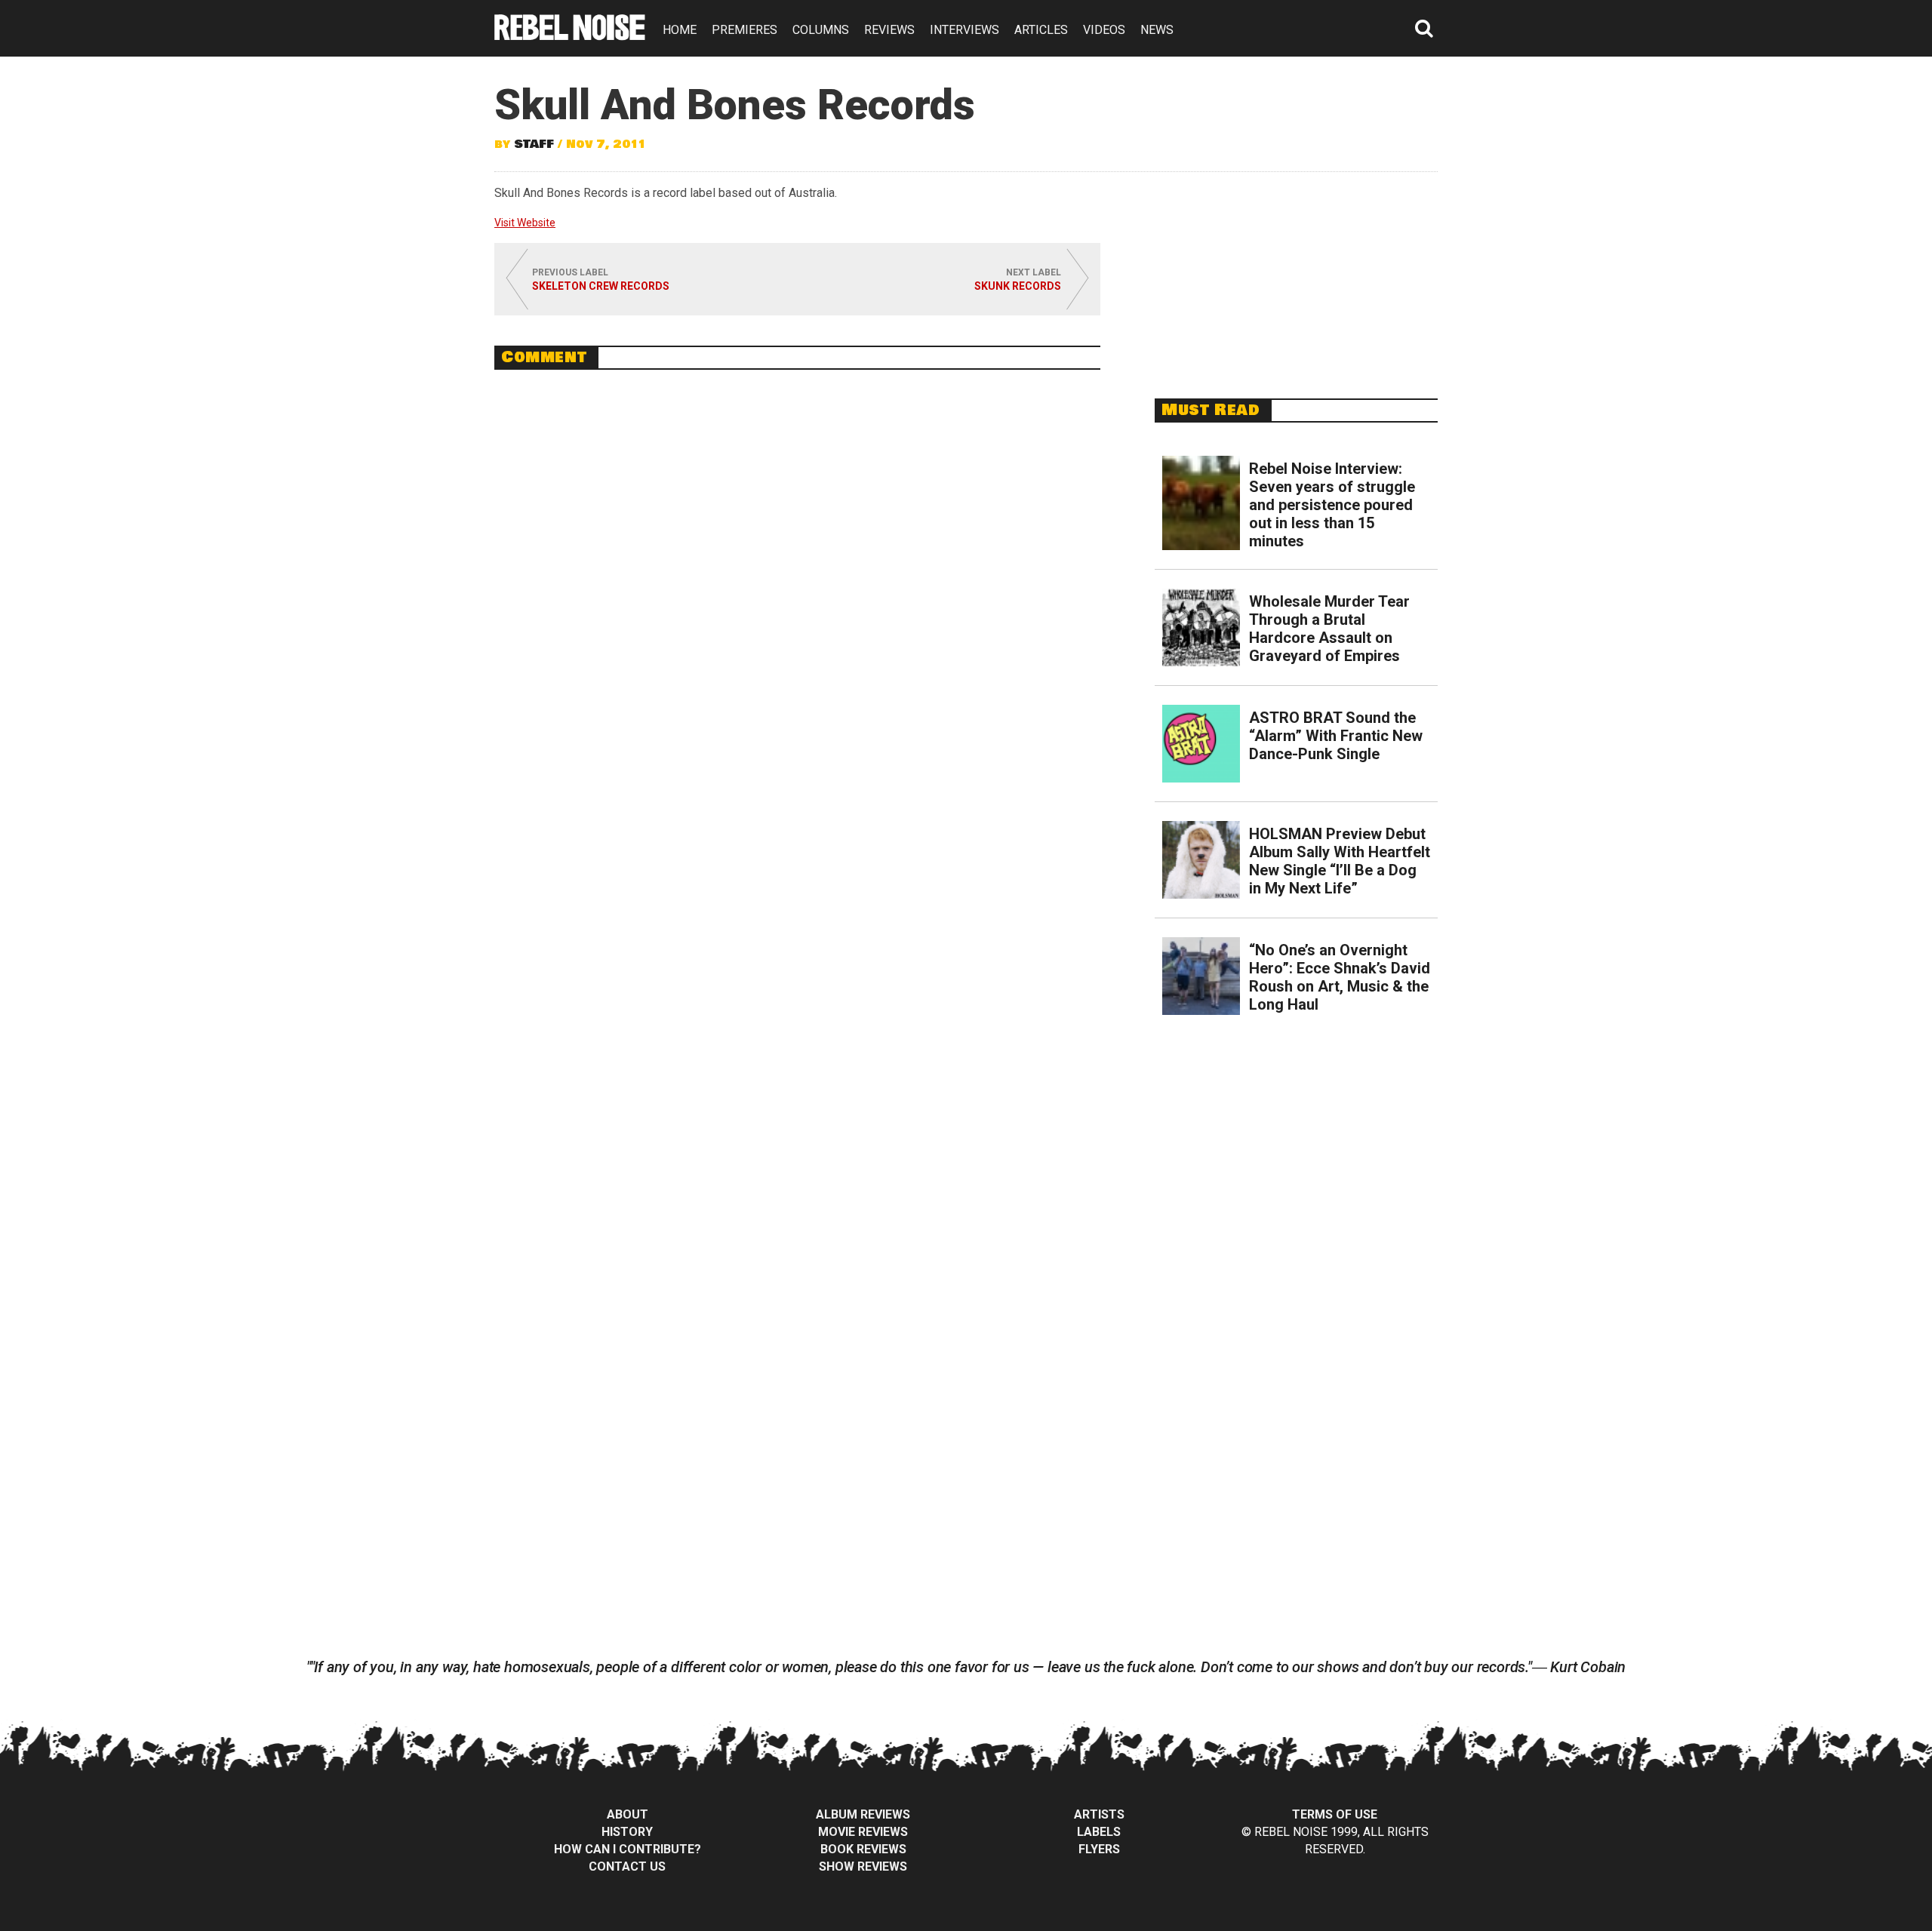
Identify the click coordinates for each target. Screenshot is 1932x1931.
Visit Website (525, 223)
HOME (680, 30)
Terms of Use (1335, 1814)
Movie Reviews (863, 1832)
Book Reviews (863, 1849)
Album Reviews (863, 1814)
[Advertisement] (1297, 277)
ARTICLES (1041, 30)
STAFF (534, 144)
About (628, 1814)
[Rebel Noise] (570, 35)
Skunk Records (1018, 286)
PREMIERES (744, 30)
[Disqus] (797, 588)
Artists (1099, 1814)
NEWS (1157, 30)
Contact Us (627, 1866)
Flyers (1099, 1849)
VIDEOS (1104, 30)
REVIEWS (889, 30)
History (627, 1832)
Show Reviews (863, 1866)
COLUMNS (821, 30)
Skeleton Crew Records (601, 286)
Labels (1099, 1832)
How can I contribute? (628, 1849)
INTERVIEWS (964, 30)
